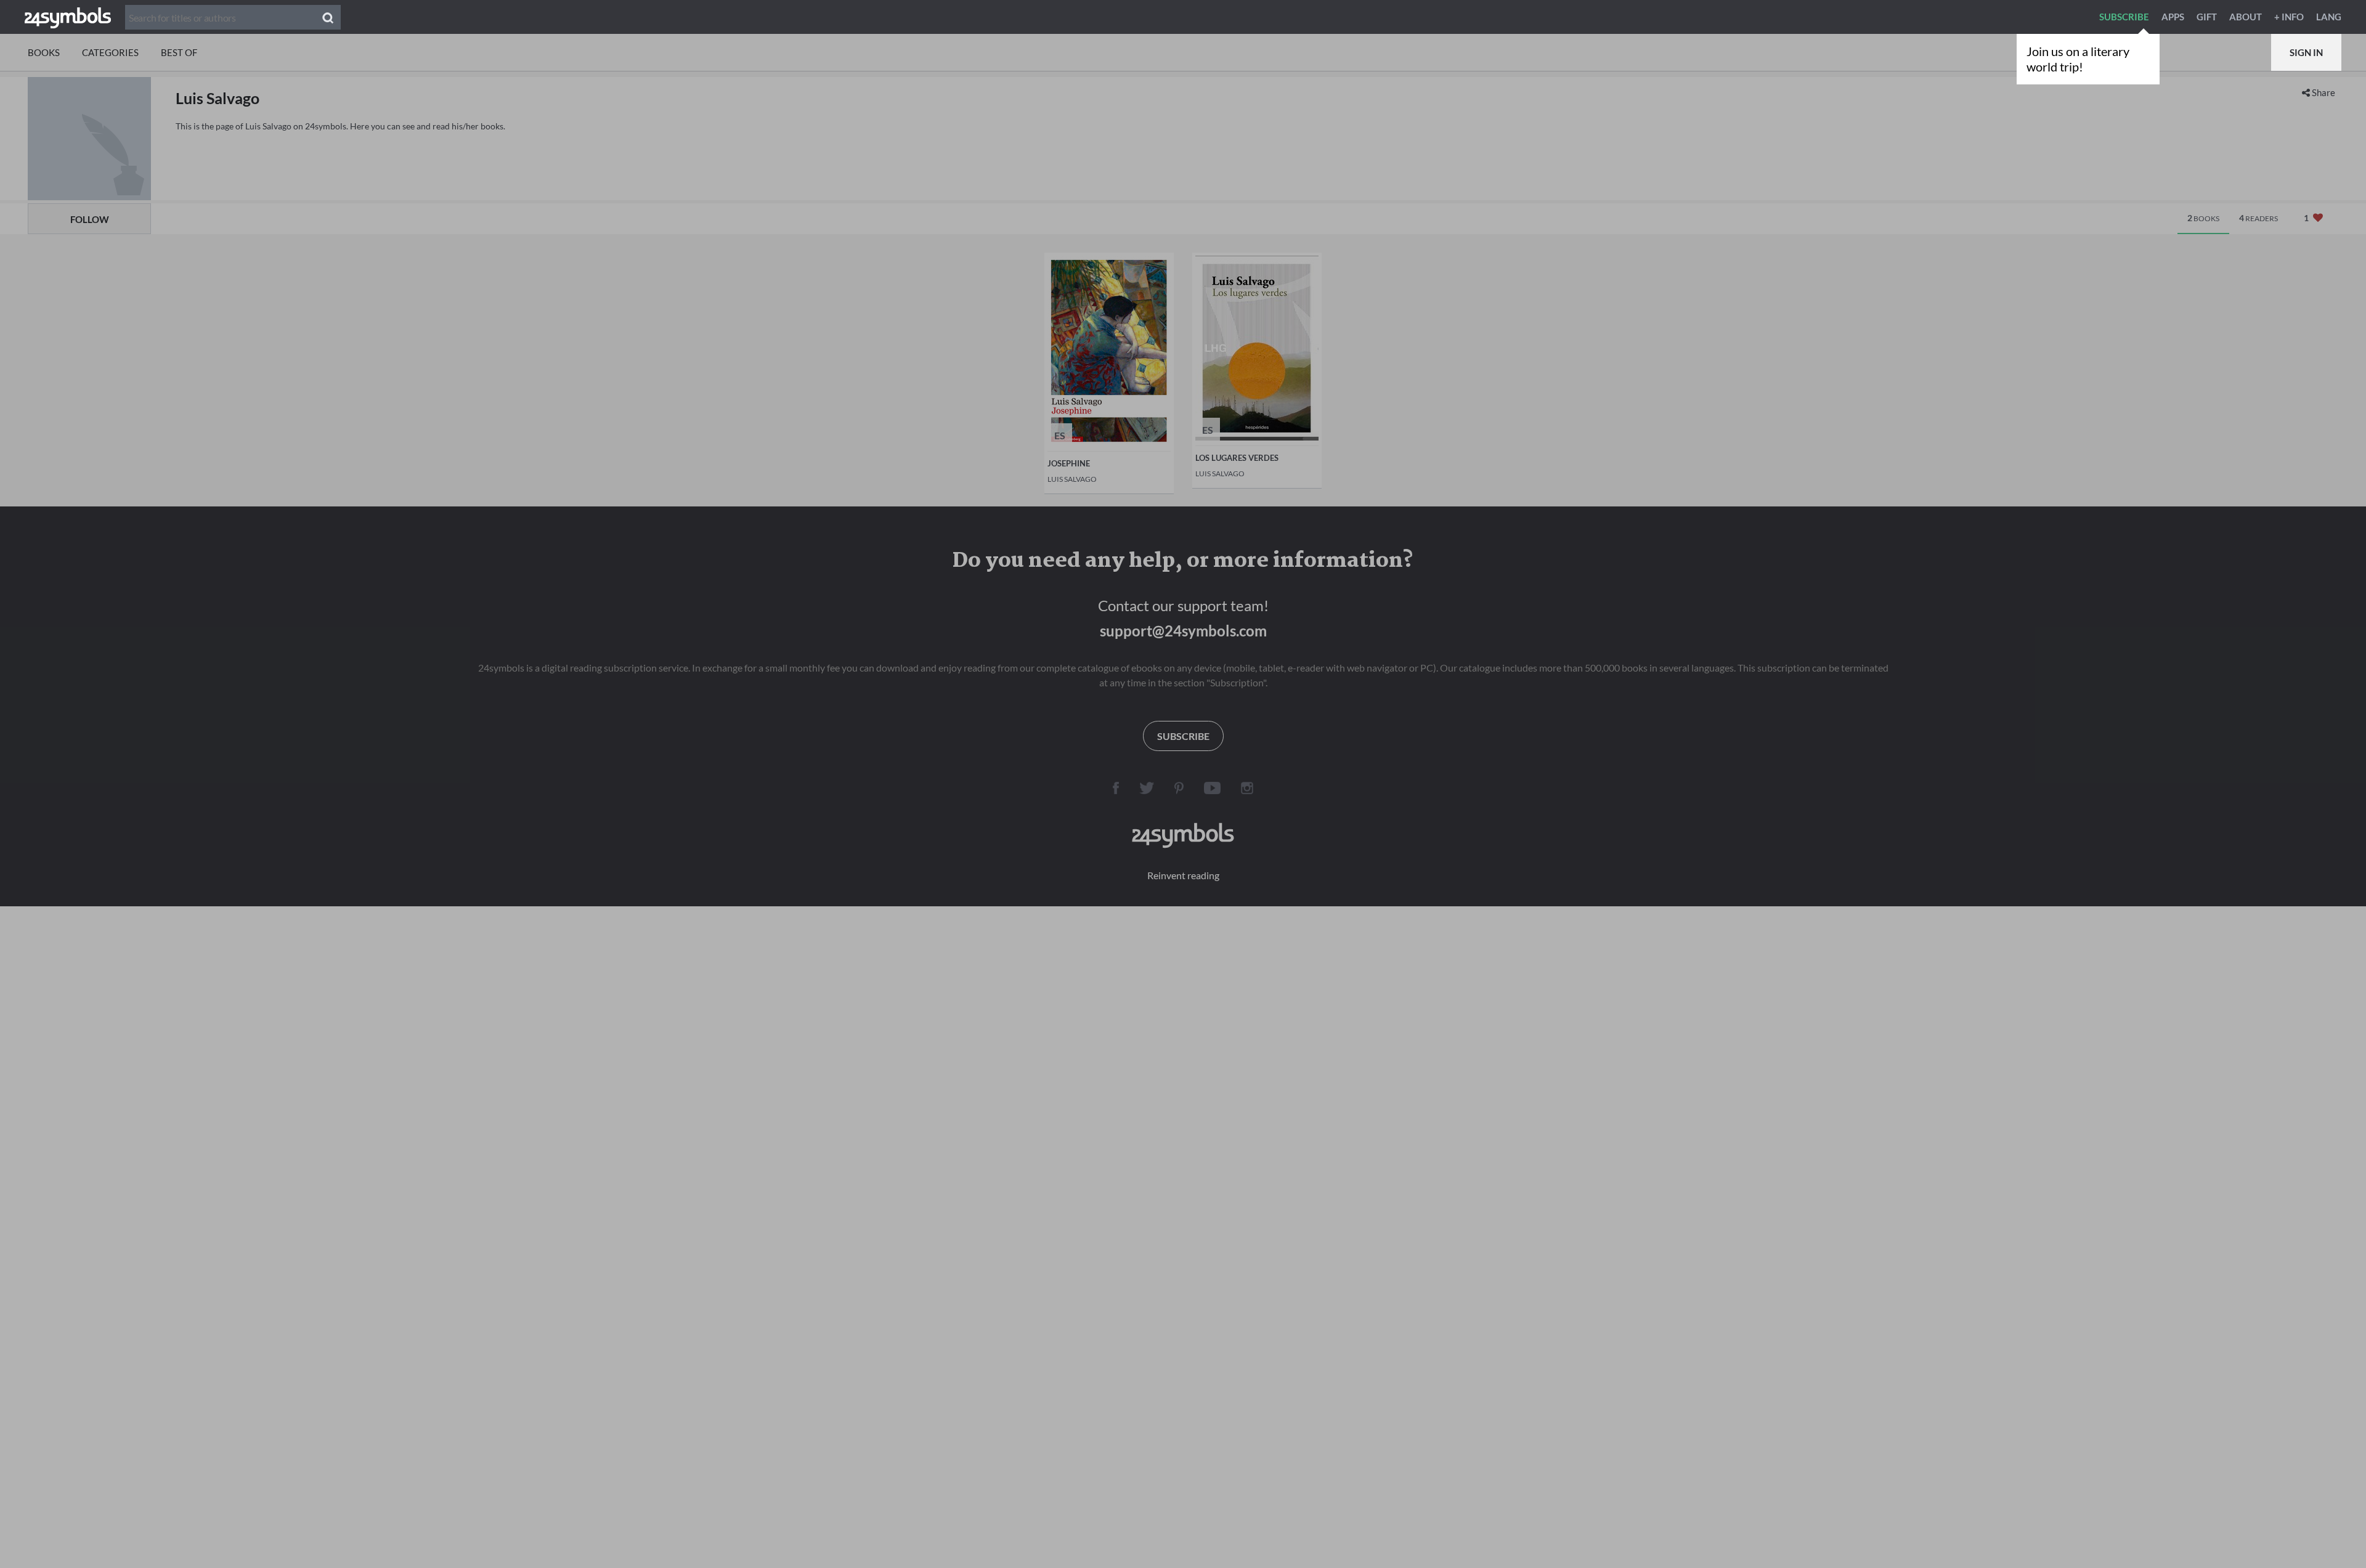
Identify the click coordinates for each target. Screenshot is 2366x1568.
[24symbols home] (68, 17)
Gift (2207, 17)
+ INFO (2289, 17)
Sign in (2306, 52)
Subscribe (2124, 17)
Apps (2173, 17)
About (2246, 17)
